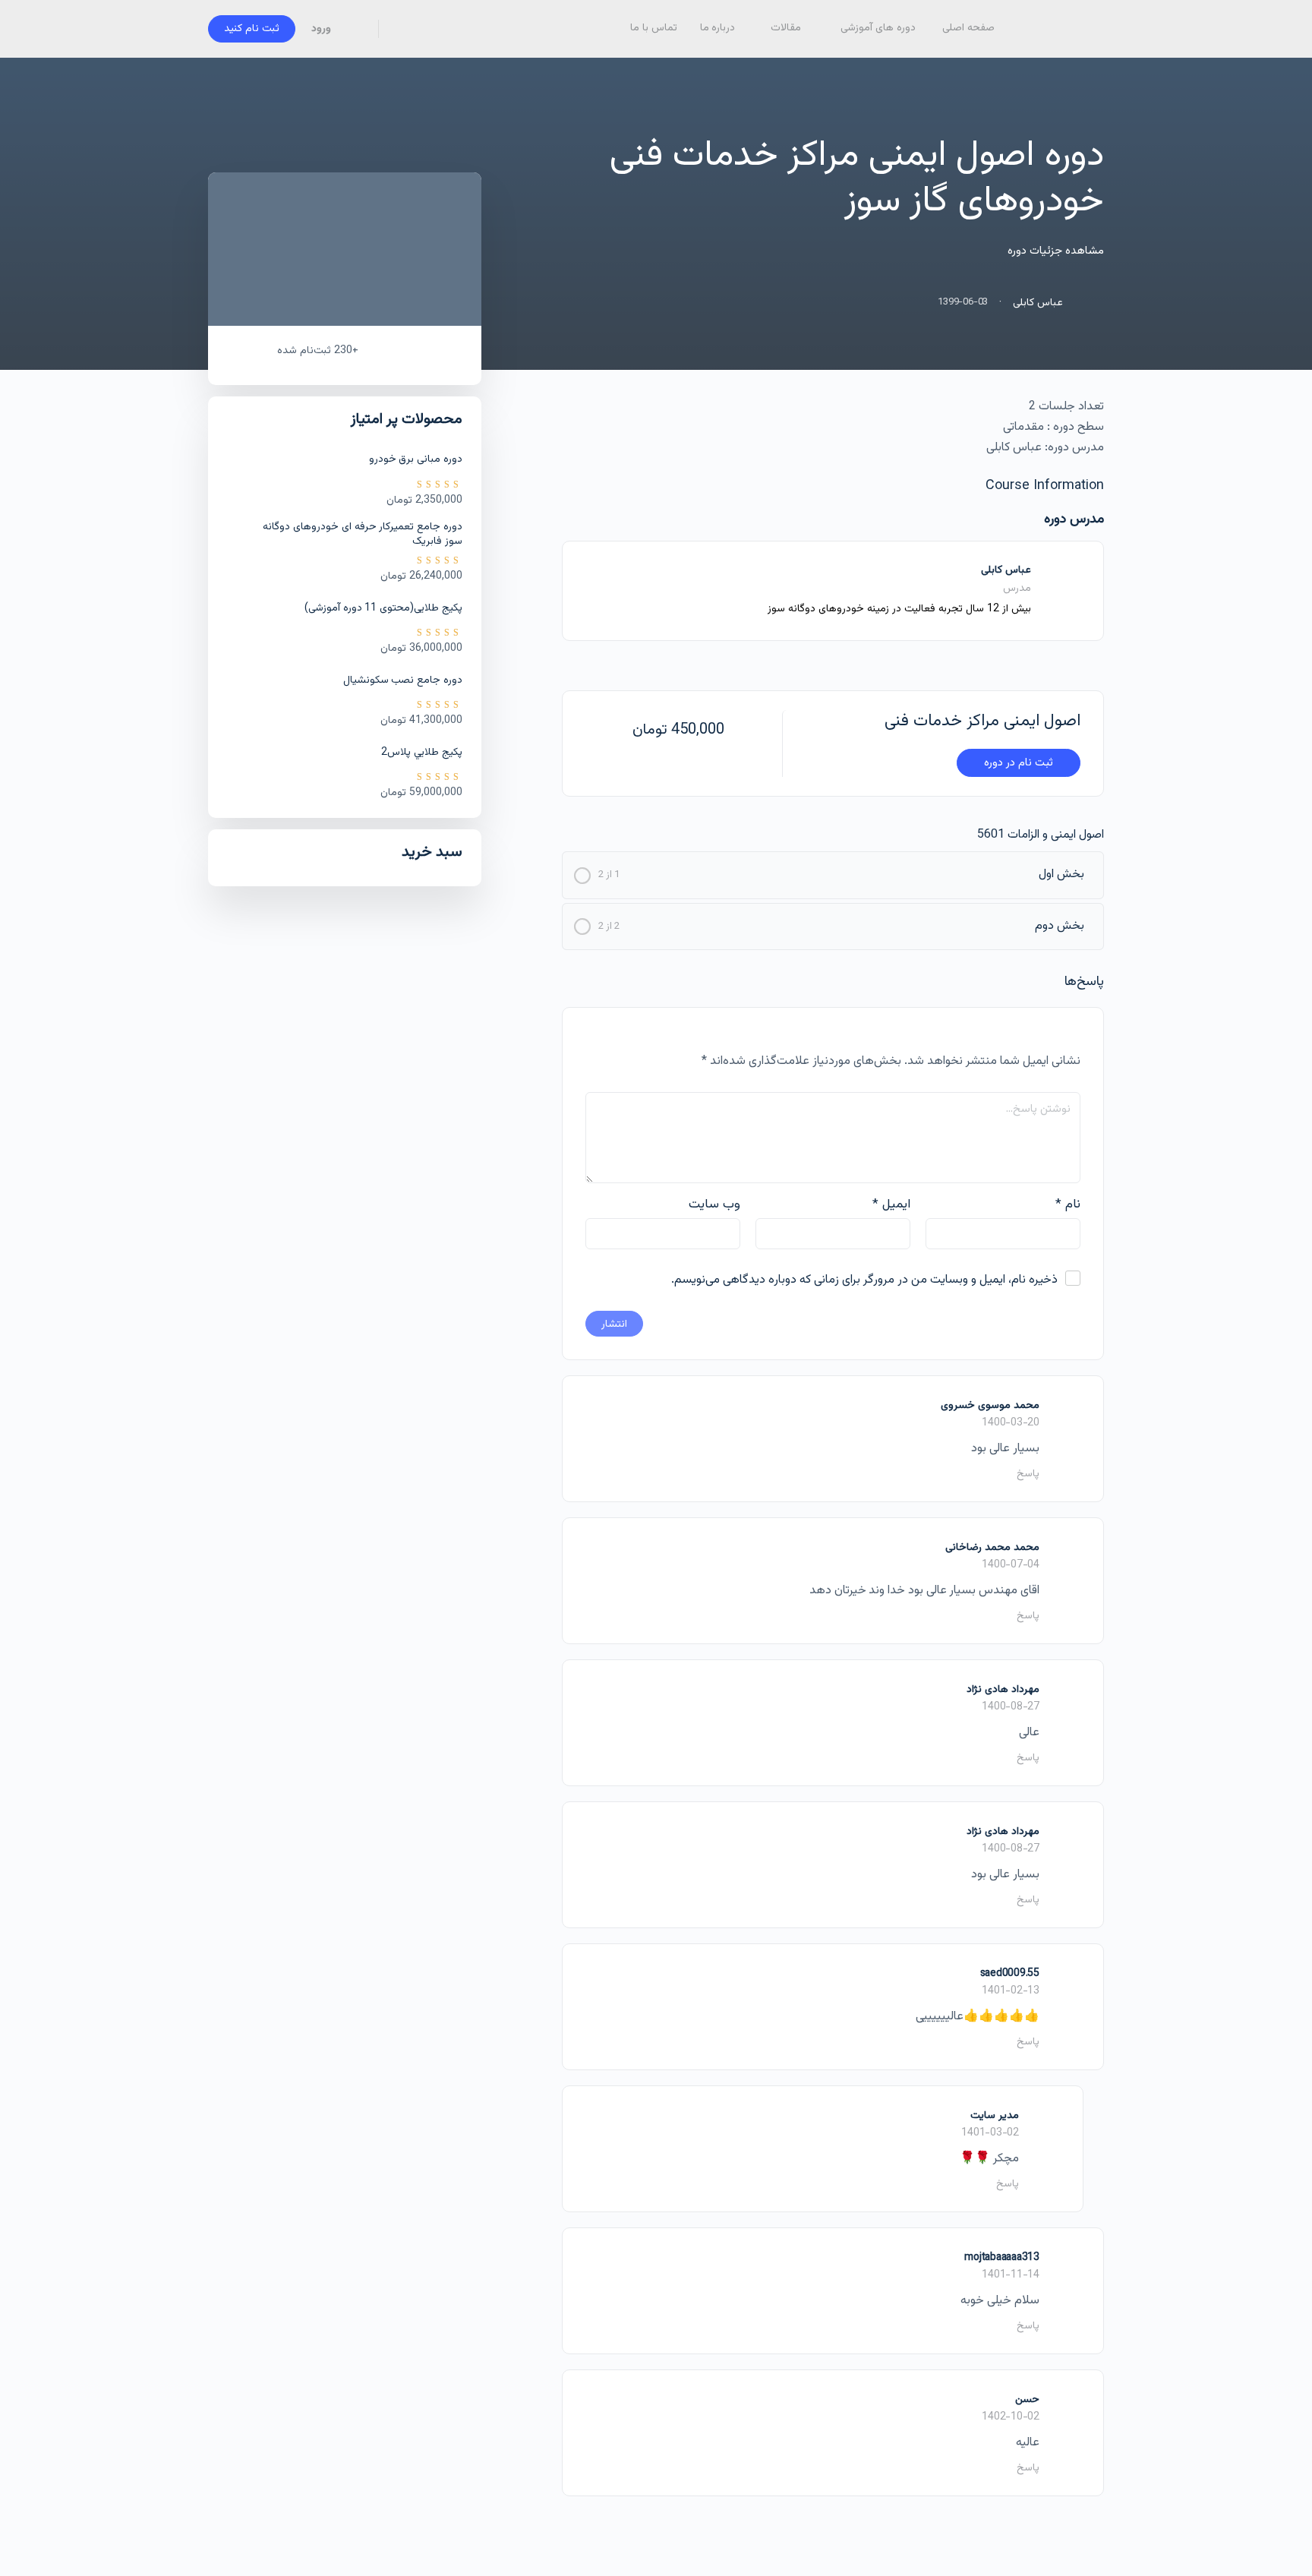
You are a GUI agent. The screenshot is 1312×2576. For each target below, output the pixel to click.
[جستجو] (400, 29)
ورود (321, 29)
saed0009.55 (1010, 1974)
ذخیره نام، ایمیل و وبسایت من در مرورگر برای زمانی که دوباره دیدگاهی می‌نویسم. (864, 1280)
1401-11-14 (1011, 2275)
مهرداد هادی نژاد (1003, 1690)
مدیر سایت (995, 2116)
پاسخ (1028, 1474)
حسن (1027, 2400)
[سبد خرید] (356, 29)
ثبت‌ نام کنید (252, 29)
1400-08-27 (1011, 1707)
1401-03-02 (990, 2133)
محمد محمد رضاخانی (992, 1548)
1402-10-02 (1011, 2417)
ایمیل (891, 1204)
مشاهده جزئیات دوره (1054, 251)
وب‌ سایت (714, 1204)
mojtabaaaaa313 (1002, 2258)
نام (1068, 1204)
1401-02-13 (1011, 1991)
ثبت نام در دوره (1019, 763)
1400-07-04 (1011, 1565)
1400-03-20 (1011, 1423)
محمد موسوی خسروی (990, 1406)
